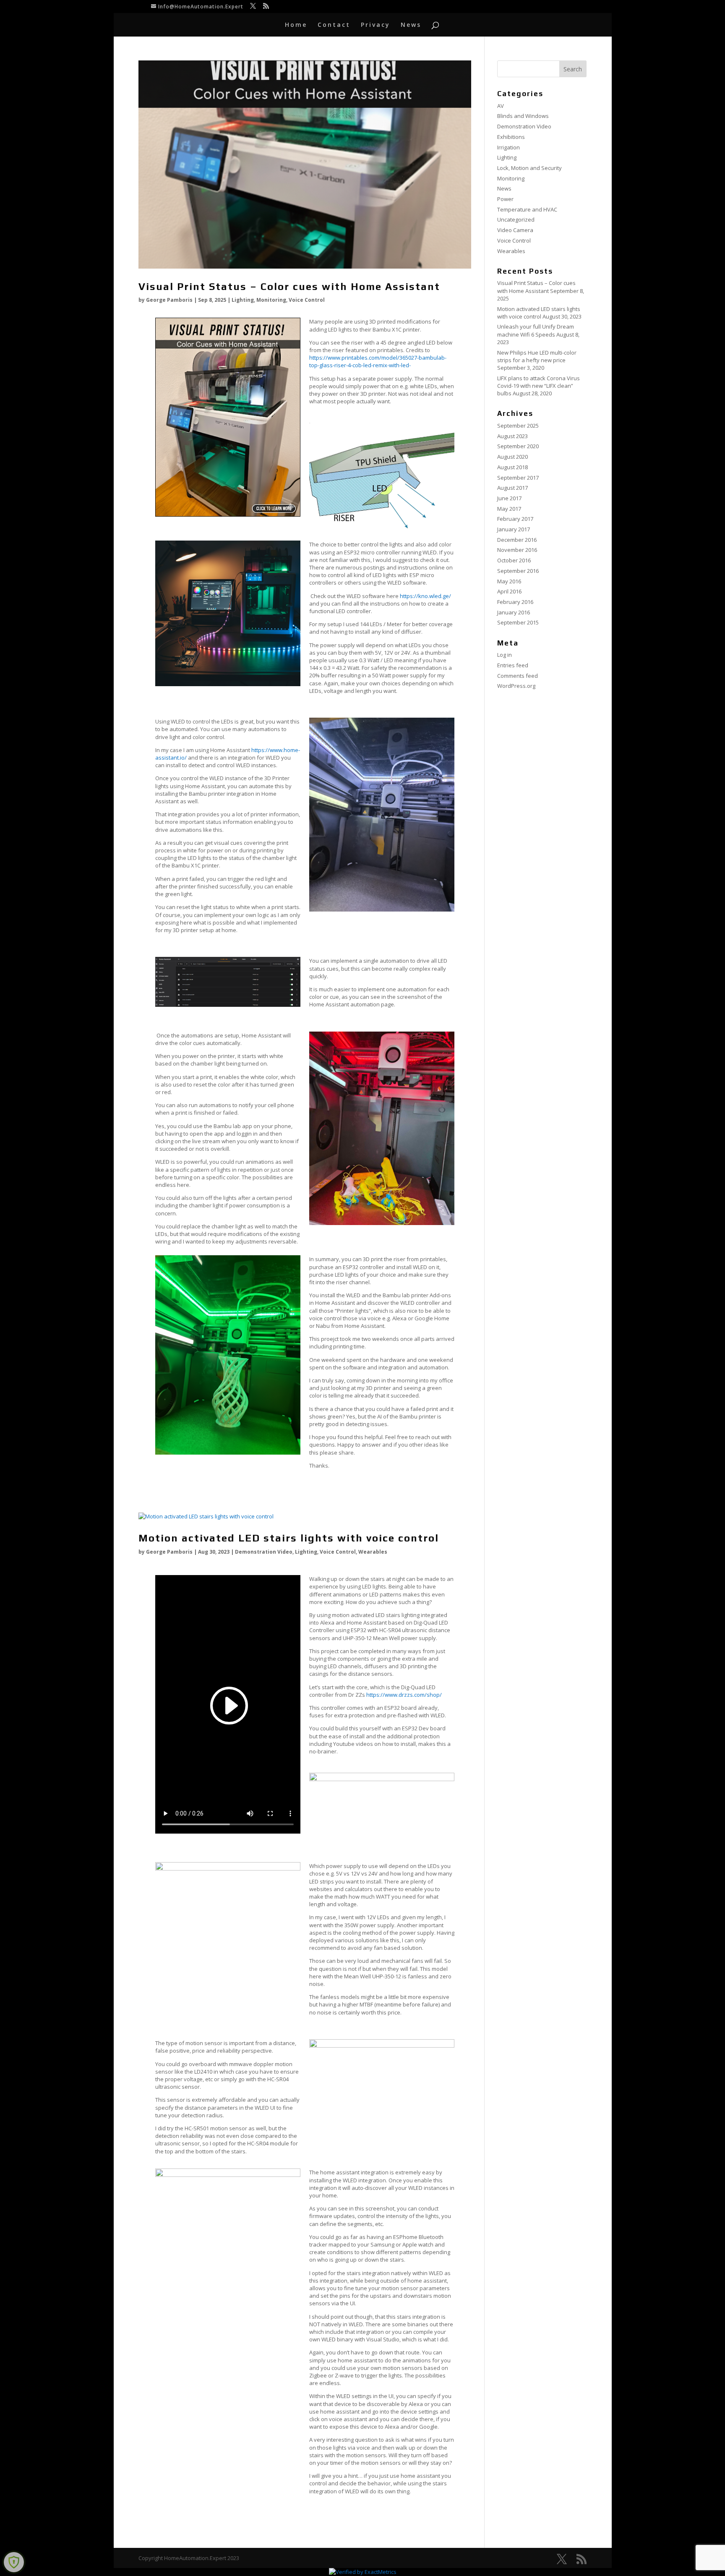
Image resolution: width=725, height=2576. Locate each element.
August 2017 (512, 488)
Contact (334, 25)
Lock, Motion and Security (529, 168)
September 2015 (518, 622)
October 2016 (514, 560)
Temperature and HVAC (527, 209)
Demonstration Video (264, 1552)
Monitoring (271, 300)
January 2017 (514, 529)
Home (296, 25)
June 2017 (509, 498)
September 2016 (518, 571)
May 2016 (509, 581)
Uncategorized (516, 219)
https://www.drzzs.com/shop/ (404, 1695)
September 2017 (518, 478)
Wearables (373, 1552)
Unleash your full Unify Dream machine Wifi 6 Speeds (536, 330)
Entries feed (513, 665)
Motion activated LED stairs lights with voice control (289, 1538)
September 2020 (518, 446)
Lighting (243, 300)
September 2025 (518, 426)
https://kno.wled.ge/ (425, 596)
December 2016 (517, 540)
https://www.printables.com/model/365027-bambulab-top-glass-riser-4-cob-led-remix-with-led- (378, 361)
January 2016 (514, 612)
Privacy (376, 25)
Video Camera (515, 230)
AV (501, 106)
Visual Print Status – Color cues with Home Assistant (289, 286)
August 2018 (512, 467)
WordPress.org (516, 686)
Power (505, 199)
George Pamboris (169, 300)
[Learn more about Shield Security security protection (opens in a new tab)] (14, 2562)
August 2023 (512, 436)
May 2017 (509, 509)
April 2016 (509, 591)
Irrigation (509, 147)
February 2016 (515, 602)
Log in (505, 655)
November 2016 (517, 550)
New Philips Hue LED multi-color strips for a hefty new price (537, 356)
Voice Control (307, 300)
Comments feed (518, 676)
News (411, 25)
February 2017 (515, 519)
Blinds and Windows (523, 116)
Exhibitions (511, 137)
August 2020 (512, 457)
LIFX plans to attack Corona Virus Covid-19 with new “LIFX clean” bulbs (539, 386)
